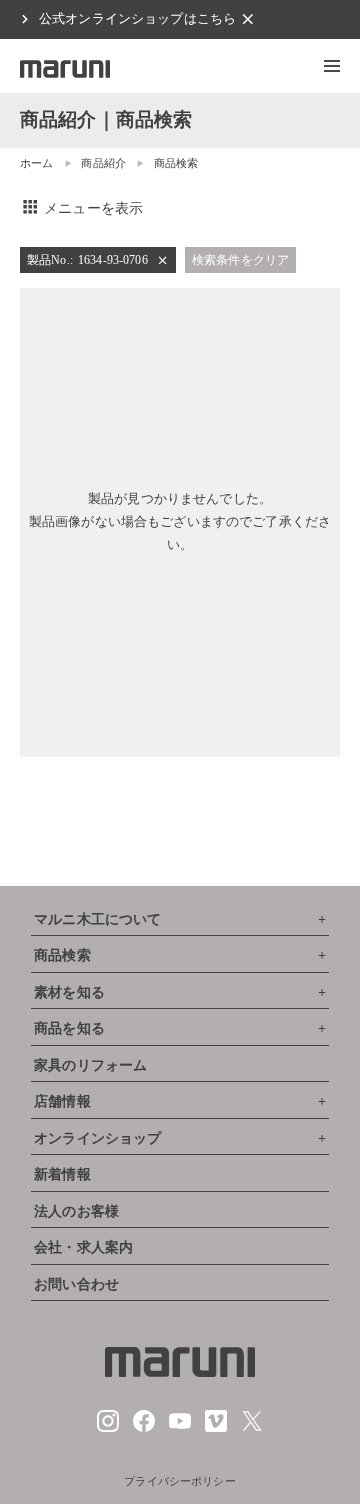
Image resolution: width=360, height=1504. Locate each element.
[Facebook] (144, 1428)
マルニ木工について (97, 919)
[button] (332, 66)
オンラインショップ (97, 1138)
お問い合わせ (76, 1284)
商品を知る (69, 1028)
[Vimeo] (216, 1428)
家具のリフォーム (90, 1065)
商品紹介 (103, 163)
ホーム (36, 163)
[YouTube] (180, 1428)
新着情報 (62, 1174)
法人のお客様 (76, 1211)
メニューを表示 (81, 208)
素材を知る (69, 992)
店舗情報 (62, 1101)
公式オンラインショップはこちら (137, 19)
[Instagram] (108, 1428)
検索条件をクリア (240, 260)
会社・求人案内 (83, 1247)
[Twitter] (252, 1428)
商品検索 (62, 955)
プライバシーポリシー (180, 1481)
